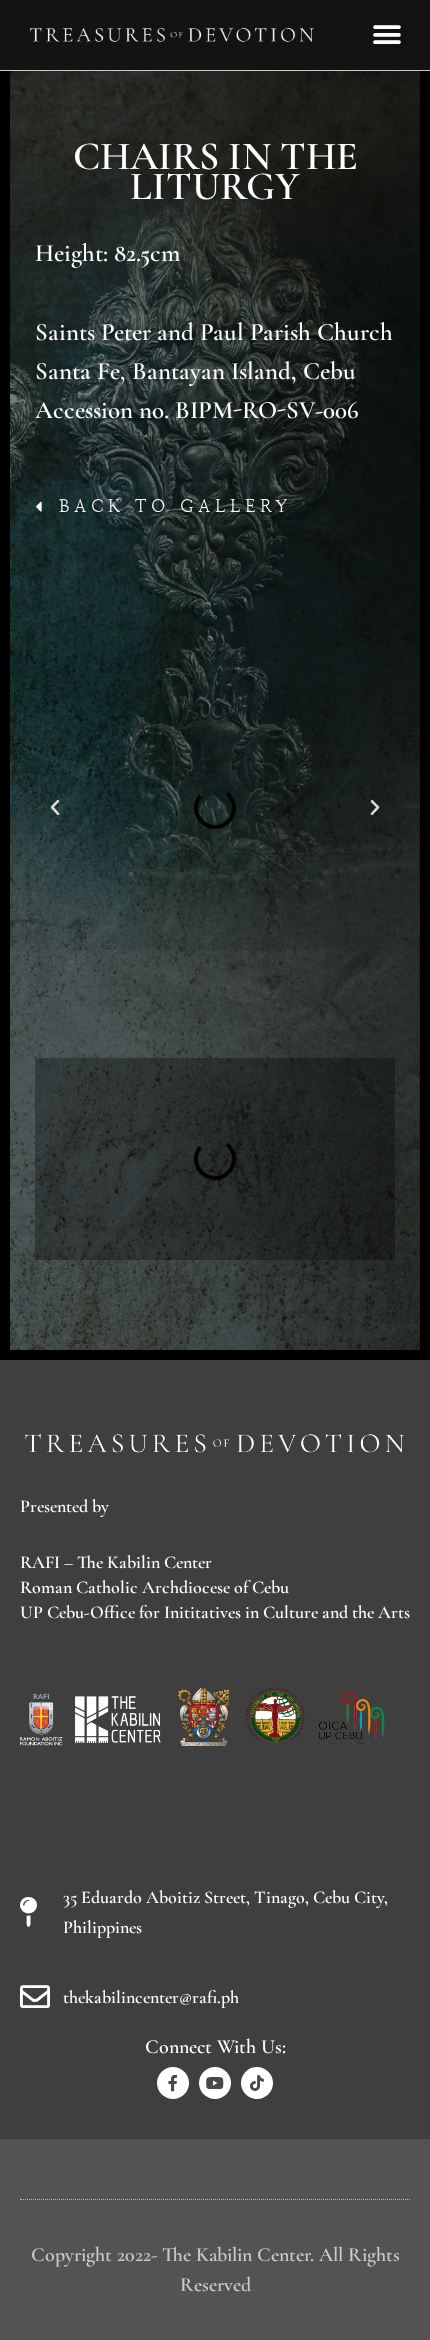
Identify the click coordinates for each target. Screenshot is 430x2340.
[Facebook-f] (173, 2083)
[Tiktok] (257, 2083)
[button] (387, 34)
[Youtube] (215, 2083)
